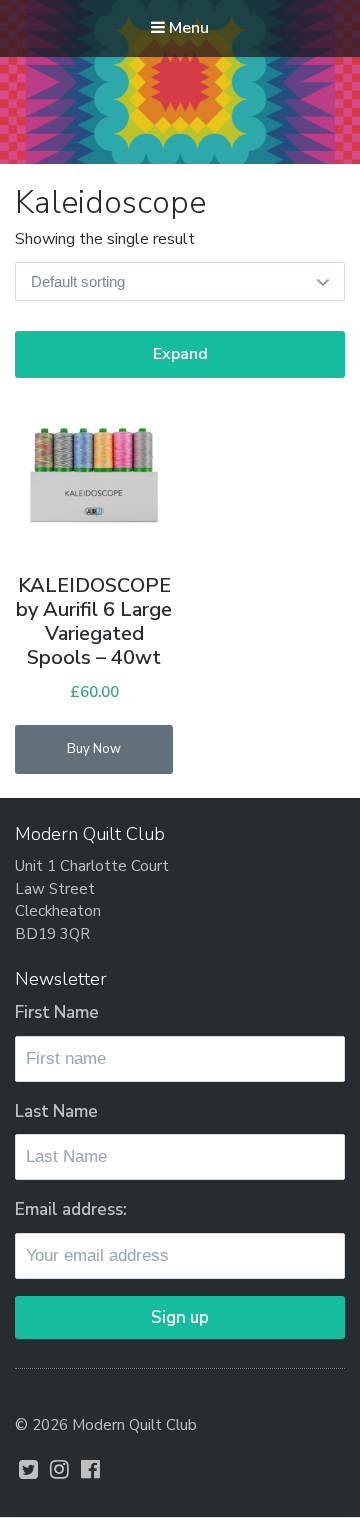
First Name (57, 1012)
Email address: (71, 1209)
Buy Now (94, 749)
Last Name (56, 1111)
